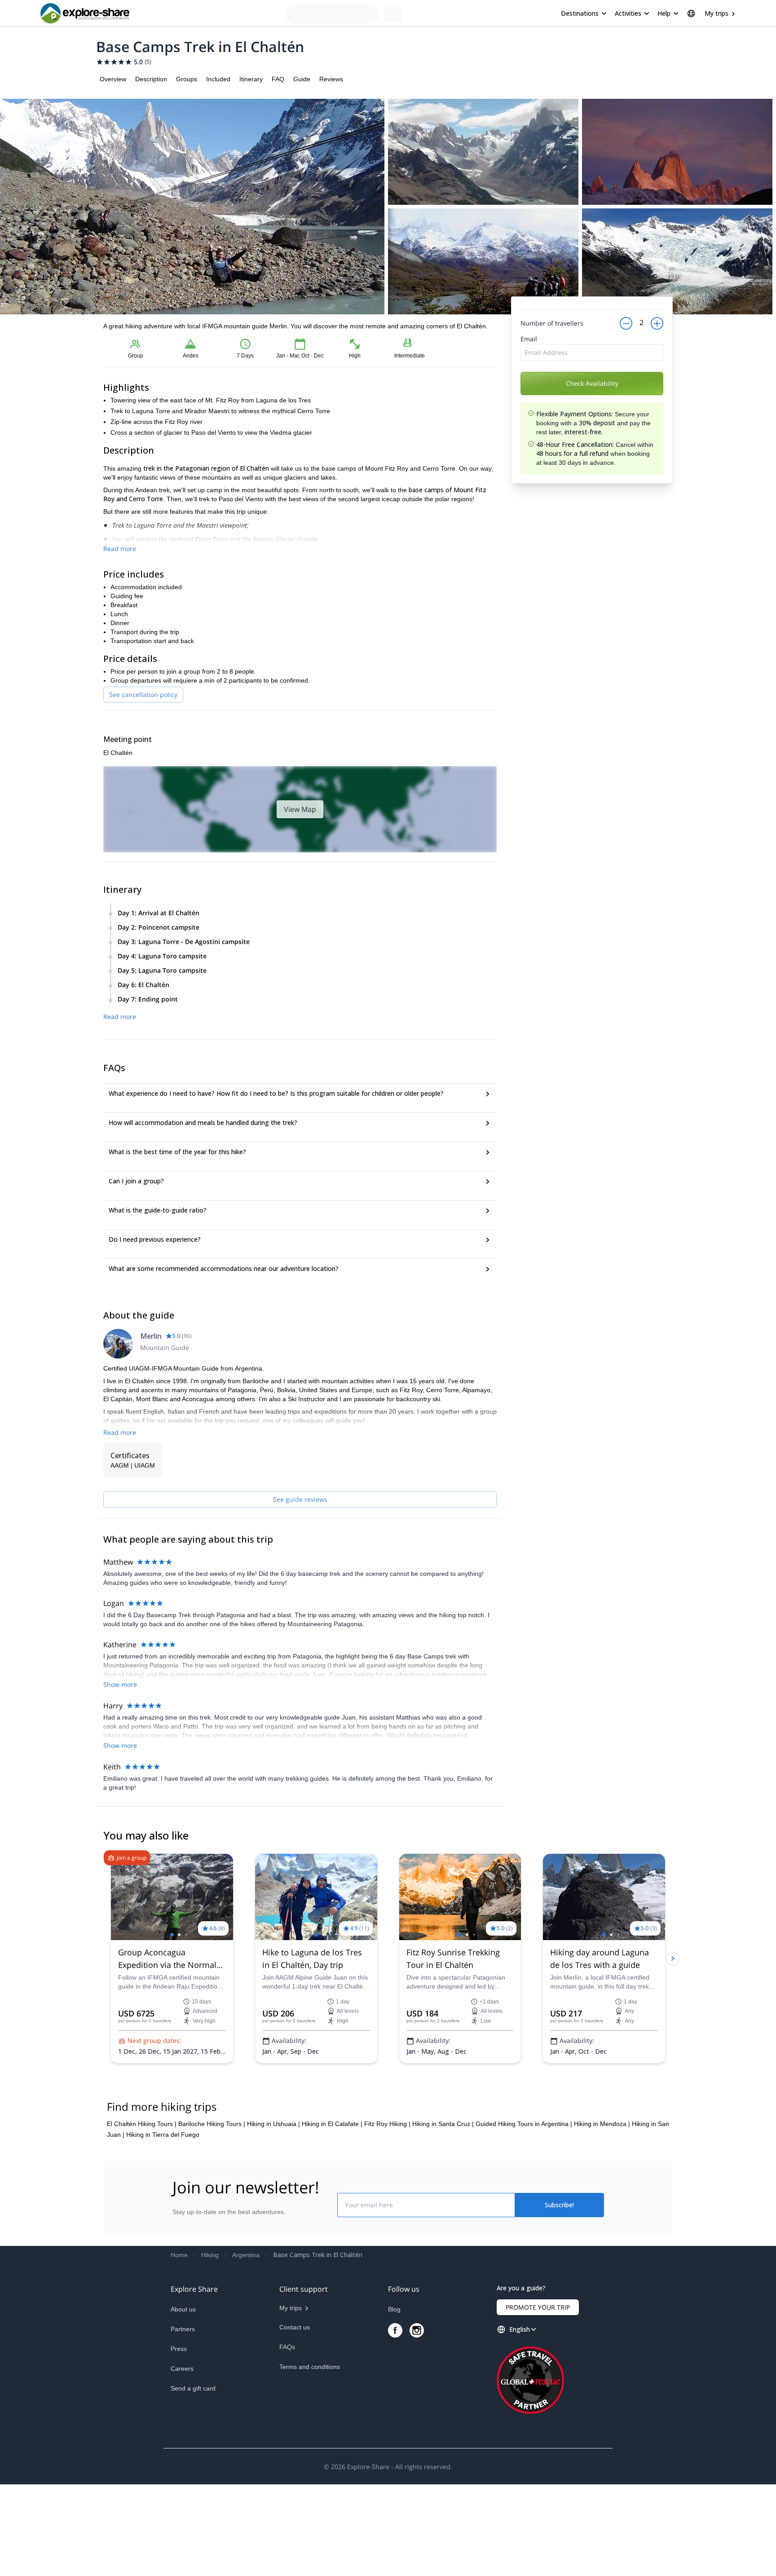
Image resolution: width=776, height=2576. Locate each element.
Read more (120, 549)
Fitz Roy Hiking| (387, 2215)
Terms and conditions (310, 2458)
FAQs (287, 2439)
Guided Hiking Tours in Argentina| (524, 2215)
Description (151, 79)
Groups (187, 79)
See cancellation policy (143, 695)
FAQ (278, 79)
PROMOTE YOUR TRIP (538, 2399)
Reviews (331, 79)
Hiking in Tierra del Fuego (163, 2226)
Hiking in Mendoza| (602, 2215)
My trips (716, 13)
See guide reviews (300, 1499)
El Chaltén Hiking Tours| (142, 2215)
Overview (113, 79)
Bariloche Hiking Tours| (212, 2215)
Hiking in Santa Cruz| (443, 2215)
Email (529, 364)
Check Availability (592, 408)
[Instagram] (417, 2422)
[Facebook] (395, 2422)
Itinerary (251, 79)
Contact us (295, 2419)
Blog (394, 2401)
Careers (182, 2460)
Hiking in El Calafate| (332, 2215)
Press (179, 2440)
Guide (302, 79)
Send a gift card (193, 2480)
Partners (183, 2421)
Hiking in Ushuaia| (273, 2215)
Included (218, 79)
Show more (120, 1684)
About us (183, 2401)
